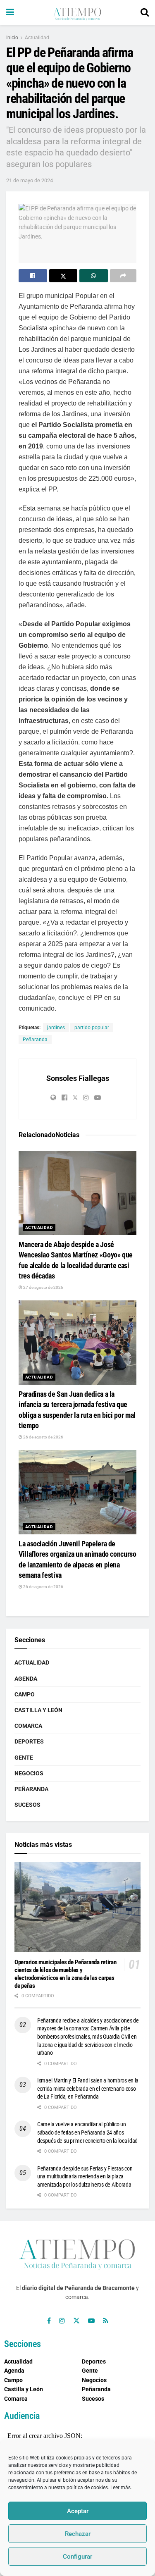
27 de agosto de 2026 (43, 1287)
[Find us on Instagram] (62, 2321)
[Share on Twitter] (63, 276)
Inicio (12, 38)
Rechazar (78, 2534)
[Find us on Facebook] (49, 2321)
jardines (56, 1028)
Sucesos (27, 1805)
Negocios (29, 1773)
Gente (24, 1758)
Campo (25, 1694)
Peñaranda (35, 1040)
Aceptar (78, 2511)
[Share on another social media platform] (123, 276)
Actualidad (37, 38)
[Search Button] (145, 12)
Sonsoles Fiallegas (78, 1078)
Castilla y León (38, 1710)
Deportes (29, 1741)
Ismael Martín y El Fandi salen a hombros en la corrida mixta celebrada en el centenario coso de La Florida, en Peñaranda (88, 2088)
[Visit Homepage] (77, 12)
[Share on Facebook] (33, 276)
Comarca (28, 1726)
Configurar (77, 2557)
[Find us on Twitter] (76, 2321)
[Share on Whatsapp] (94, 276)
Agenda (26, 1679)
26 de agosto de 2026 (43, 1437)
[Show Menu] (10, 12)
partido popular (92, 1028)
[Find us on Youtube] (91, 2321)
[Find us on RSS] (106, 2321)
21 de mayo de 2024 (30, 180)
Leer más (120, 2488)
